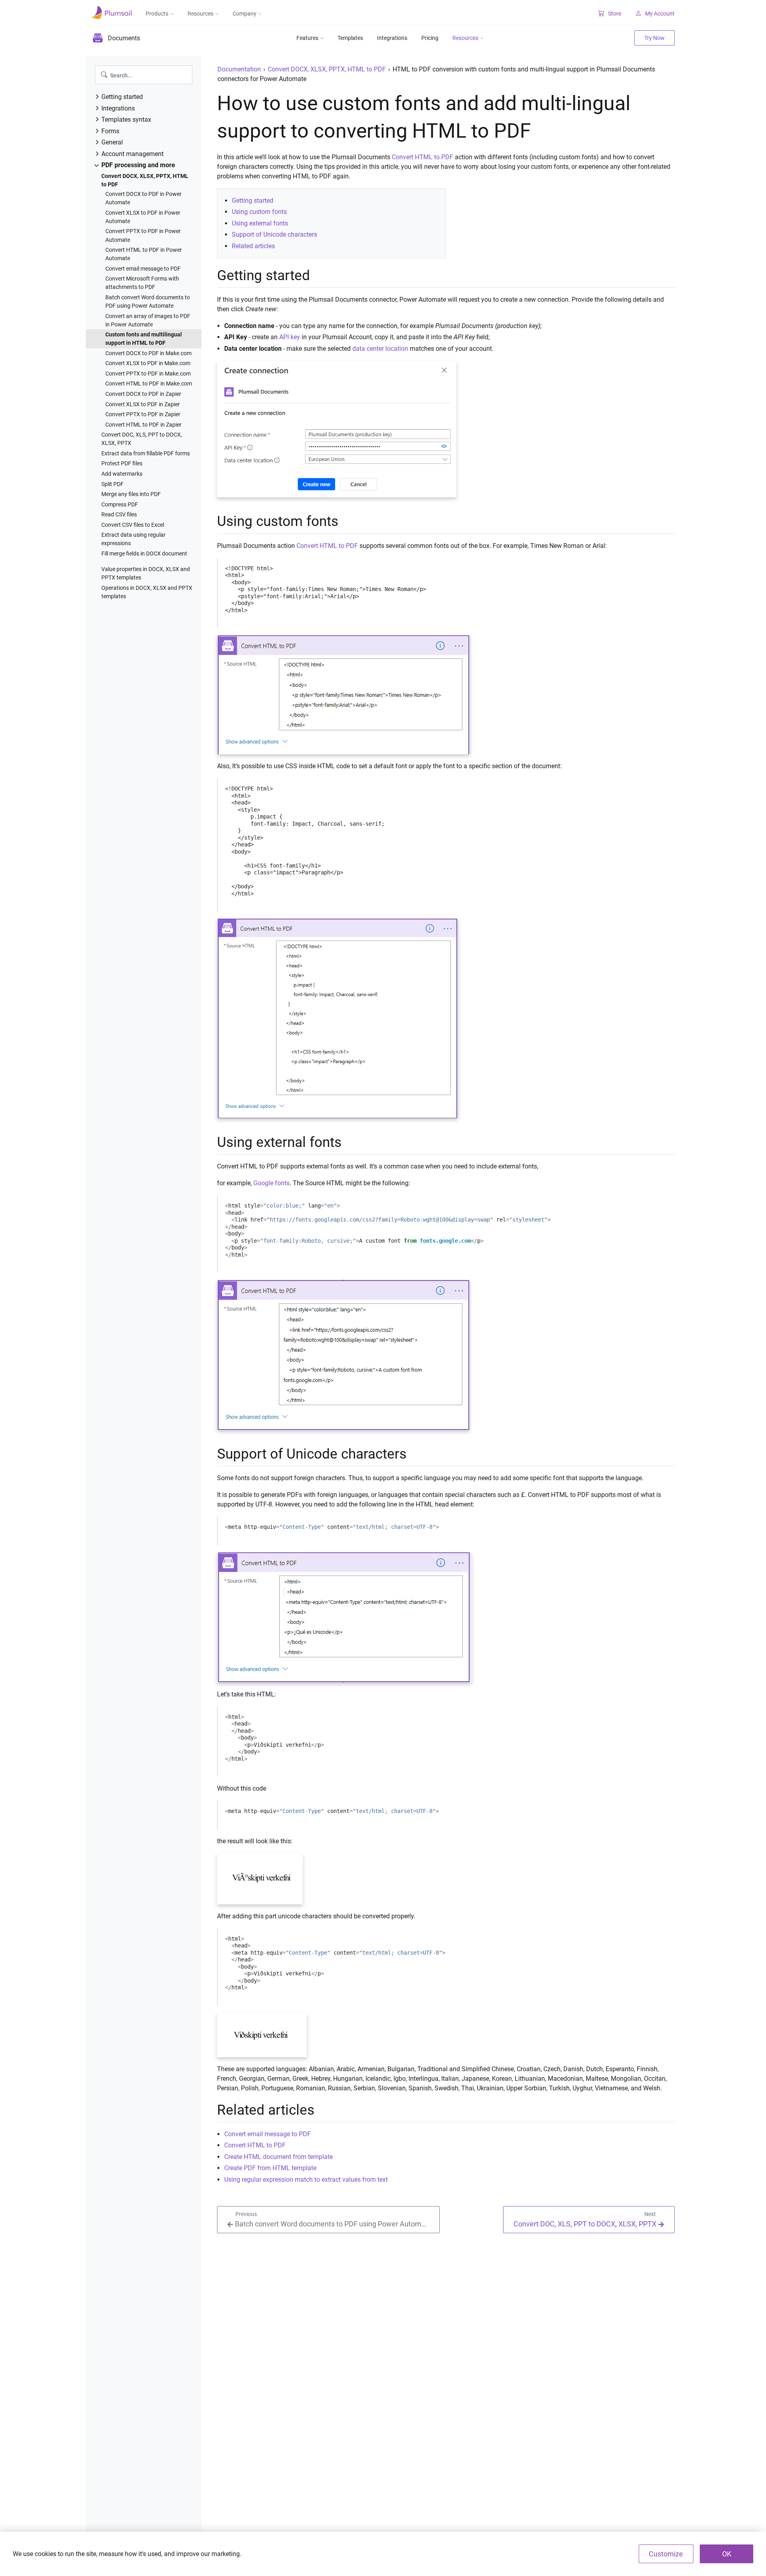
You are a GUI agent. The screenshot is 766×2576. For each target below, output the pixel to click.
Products (157, 14)
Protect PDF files (122, 463)
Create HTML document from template (278, 2157)
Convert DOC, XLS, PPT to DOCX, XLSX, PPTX (142, 439)
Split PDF (113, 484)
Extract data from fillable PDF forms (146, 453)
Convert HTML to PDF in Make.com (149, 384)
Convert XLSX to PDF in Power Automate (143, 217)
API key (290, 337)
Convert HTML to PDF (422, 157)
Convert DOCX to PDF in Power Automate (143, 198)
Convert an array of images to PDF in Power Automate (148, 320)
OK (727, 2554)
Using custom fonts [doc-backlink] (278, 521)
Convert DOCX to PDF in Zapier (143, 394)
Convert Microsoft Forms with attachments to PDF (142, 283)
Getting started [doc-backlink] (264, 275)
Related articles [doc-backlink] (266, 2110)
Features (307, 38)
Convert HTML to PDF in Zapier (143, 425)
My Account (660, 14)
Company (245, 14)
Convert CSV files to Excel (133, 525)
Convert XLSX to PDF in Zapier (143, 404)
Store (615, 14)
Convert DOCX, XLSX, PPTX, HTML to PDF (145, 180)
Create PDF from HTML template (270, 2168)
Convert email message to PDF (143, 269)
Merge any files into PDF (131, 494)
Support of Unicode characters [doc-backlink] (312, 1454)
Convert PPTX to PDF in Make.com (148, 374)
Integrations (392, 38)
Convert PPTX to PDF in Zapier (143, 414)
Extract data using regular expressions (133, 539)
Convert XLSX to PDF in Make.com (148, 363)
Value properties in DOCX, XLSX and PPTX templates (146, 573)
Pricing (430, 38)
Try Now (654, 38)
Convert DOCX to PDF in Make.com (148, 353)
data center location (380, 349)
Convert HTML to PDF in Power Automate (144, 254)
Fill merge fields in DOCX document (144, 554)
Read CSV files (119, 514)
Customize (666, 2554)
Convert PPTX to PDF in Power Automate (143, 235)
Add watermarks (122, 474)
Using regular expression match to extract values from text (306, 2180)
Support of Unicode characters (274, 234)
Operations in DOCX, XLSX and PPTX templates (147, 592)
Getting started (253, 201)
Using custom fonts (259, 212)
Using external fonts (260, 223)
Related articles (253, 246)
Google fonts (271, 1183)
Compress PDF (120, 504)
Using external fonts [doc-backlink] (279, 1142)
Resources (200, 14)
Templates (350, 38)
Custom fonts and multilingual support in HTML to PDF (144, 339)
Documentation (239, 69)
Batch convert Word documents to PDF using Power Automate (148, 301)
